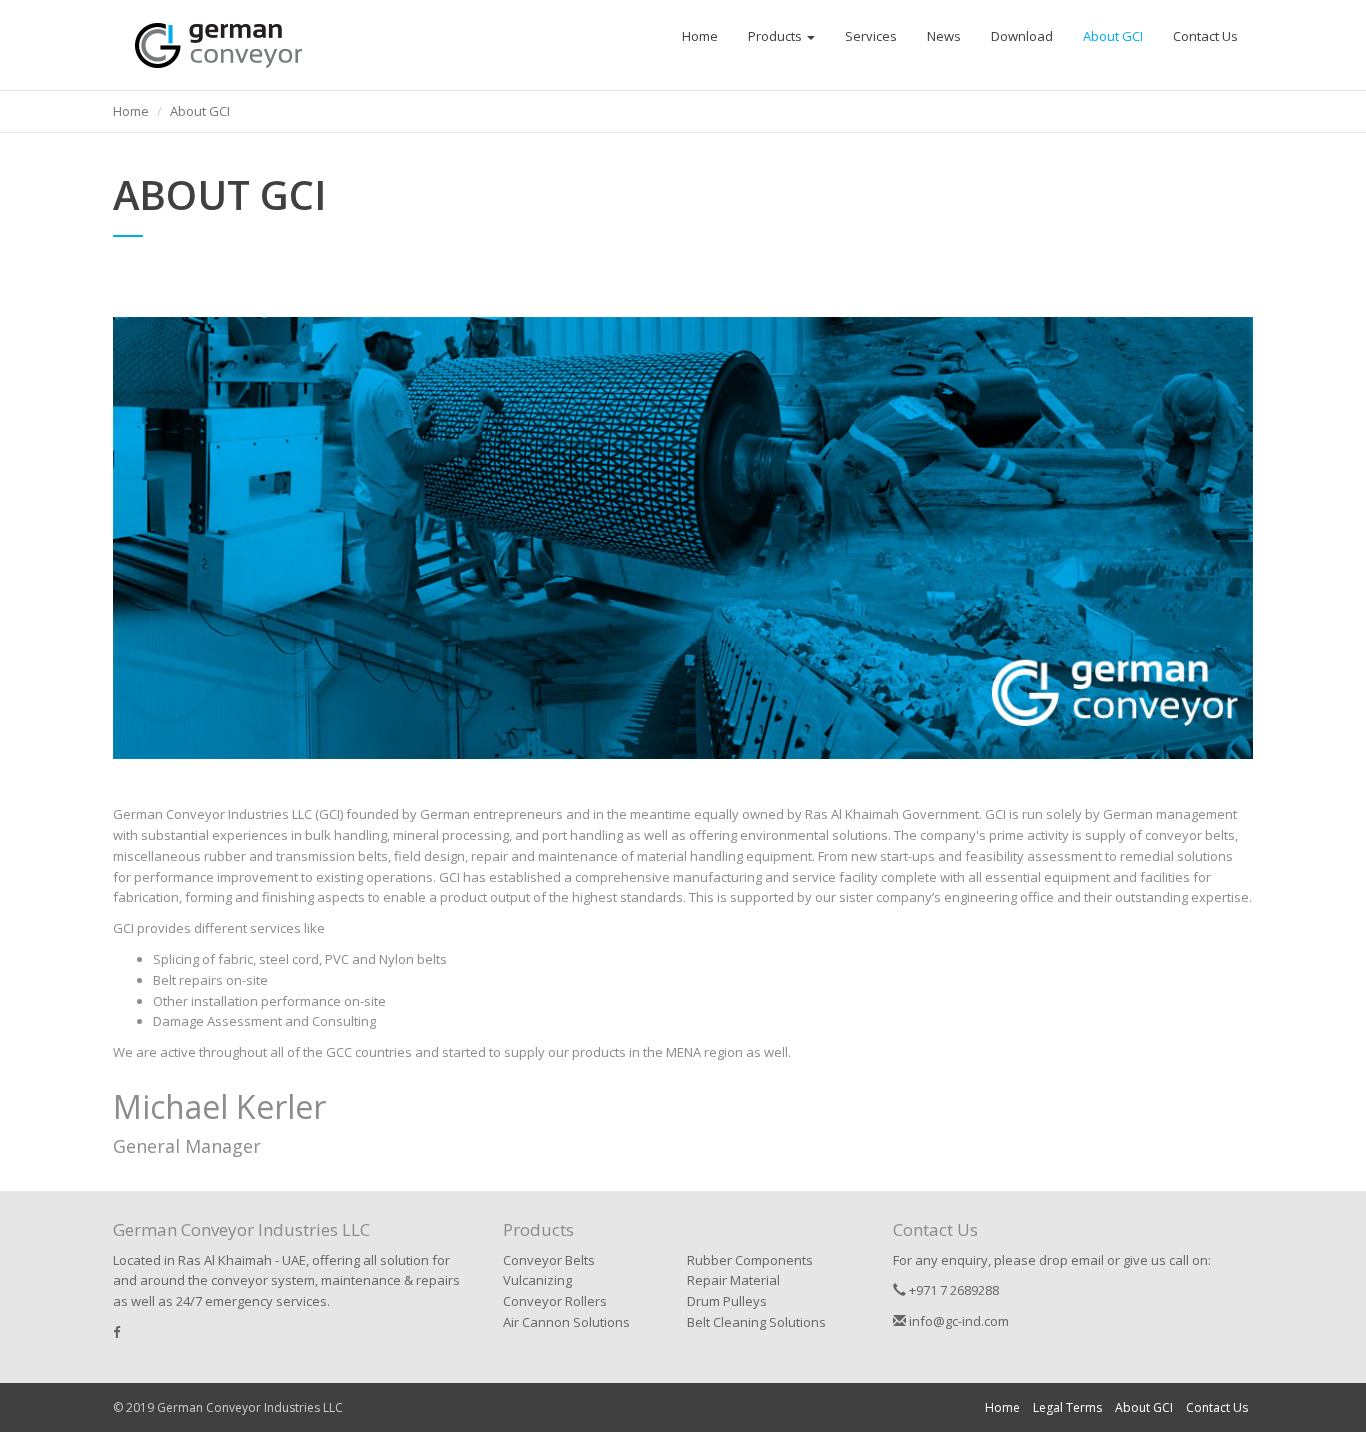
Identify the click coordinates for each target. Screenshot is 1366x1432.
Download (1022, 36)
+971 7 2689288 (952, 1290)
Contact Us (1205, 36)
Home (700, 36)
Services (871, 36)
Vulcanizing (537, 1280)
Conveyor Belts (549, 1260)
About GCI (1113, 36)
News (944, 36)
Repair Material (733, 1280)
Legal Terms (1067, 1407)
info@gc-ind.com (957, 1321)
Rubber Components (750, 1260)
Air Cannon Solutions (566, 1322)
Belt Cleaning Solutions (756, 1322)
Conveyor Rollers (555, 1301)
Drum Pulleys (727, 1301)
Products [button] (776, 36)
